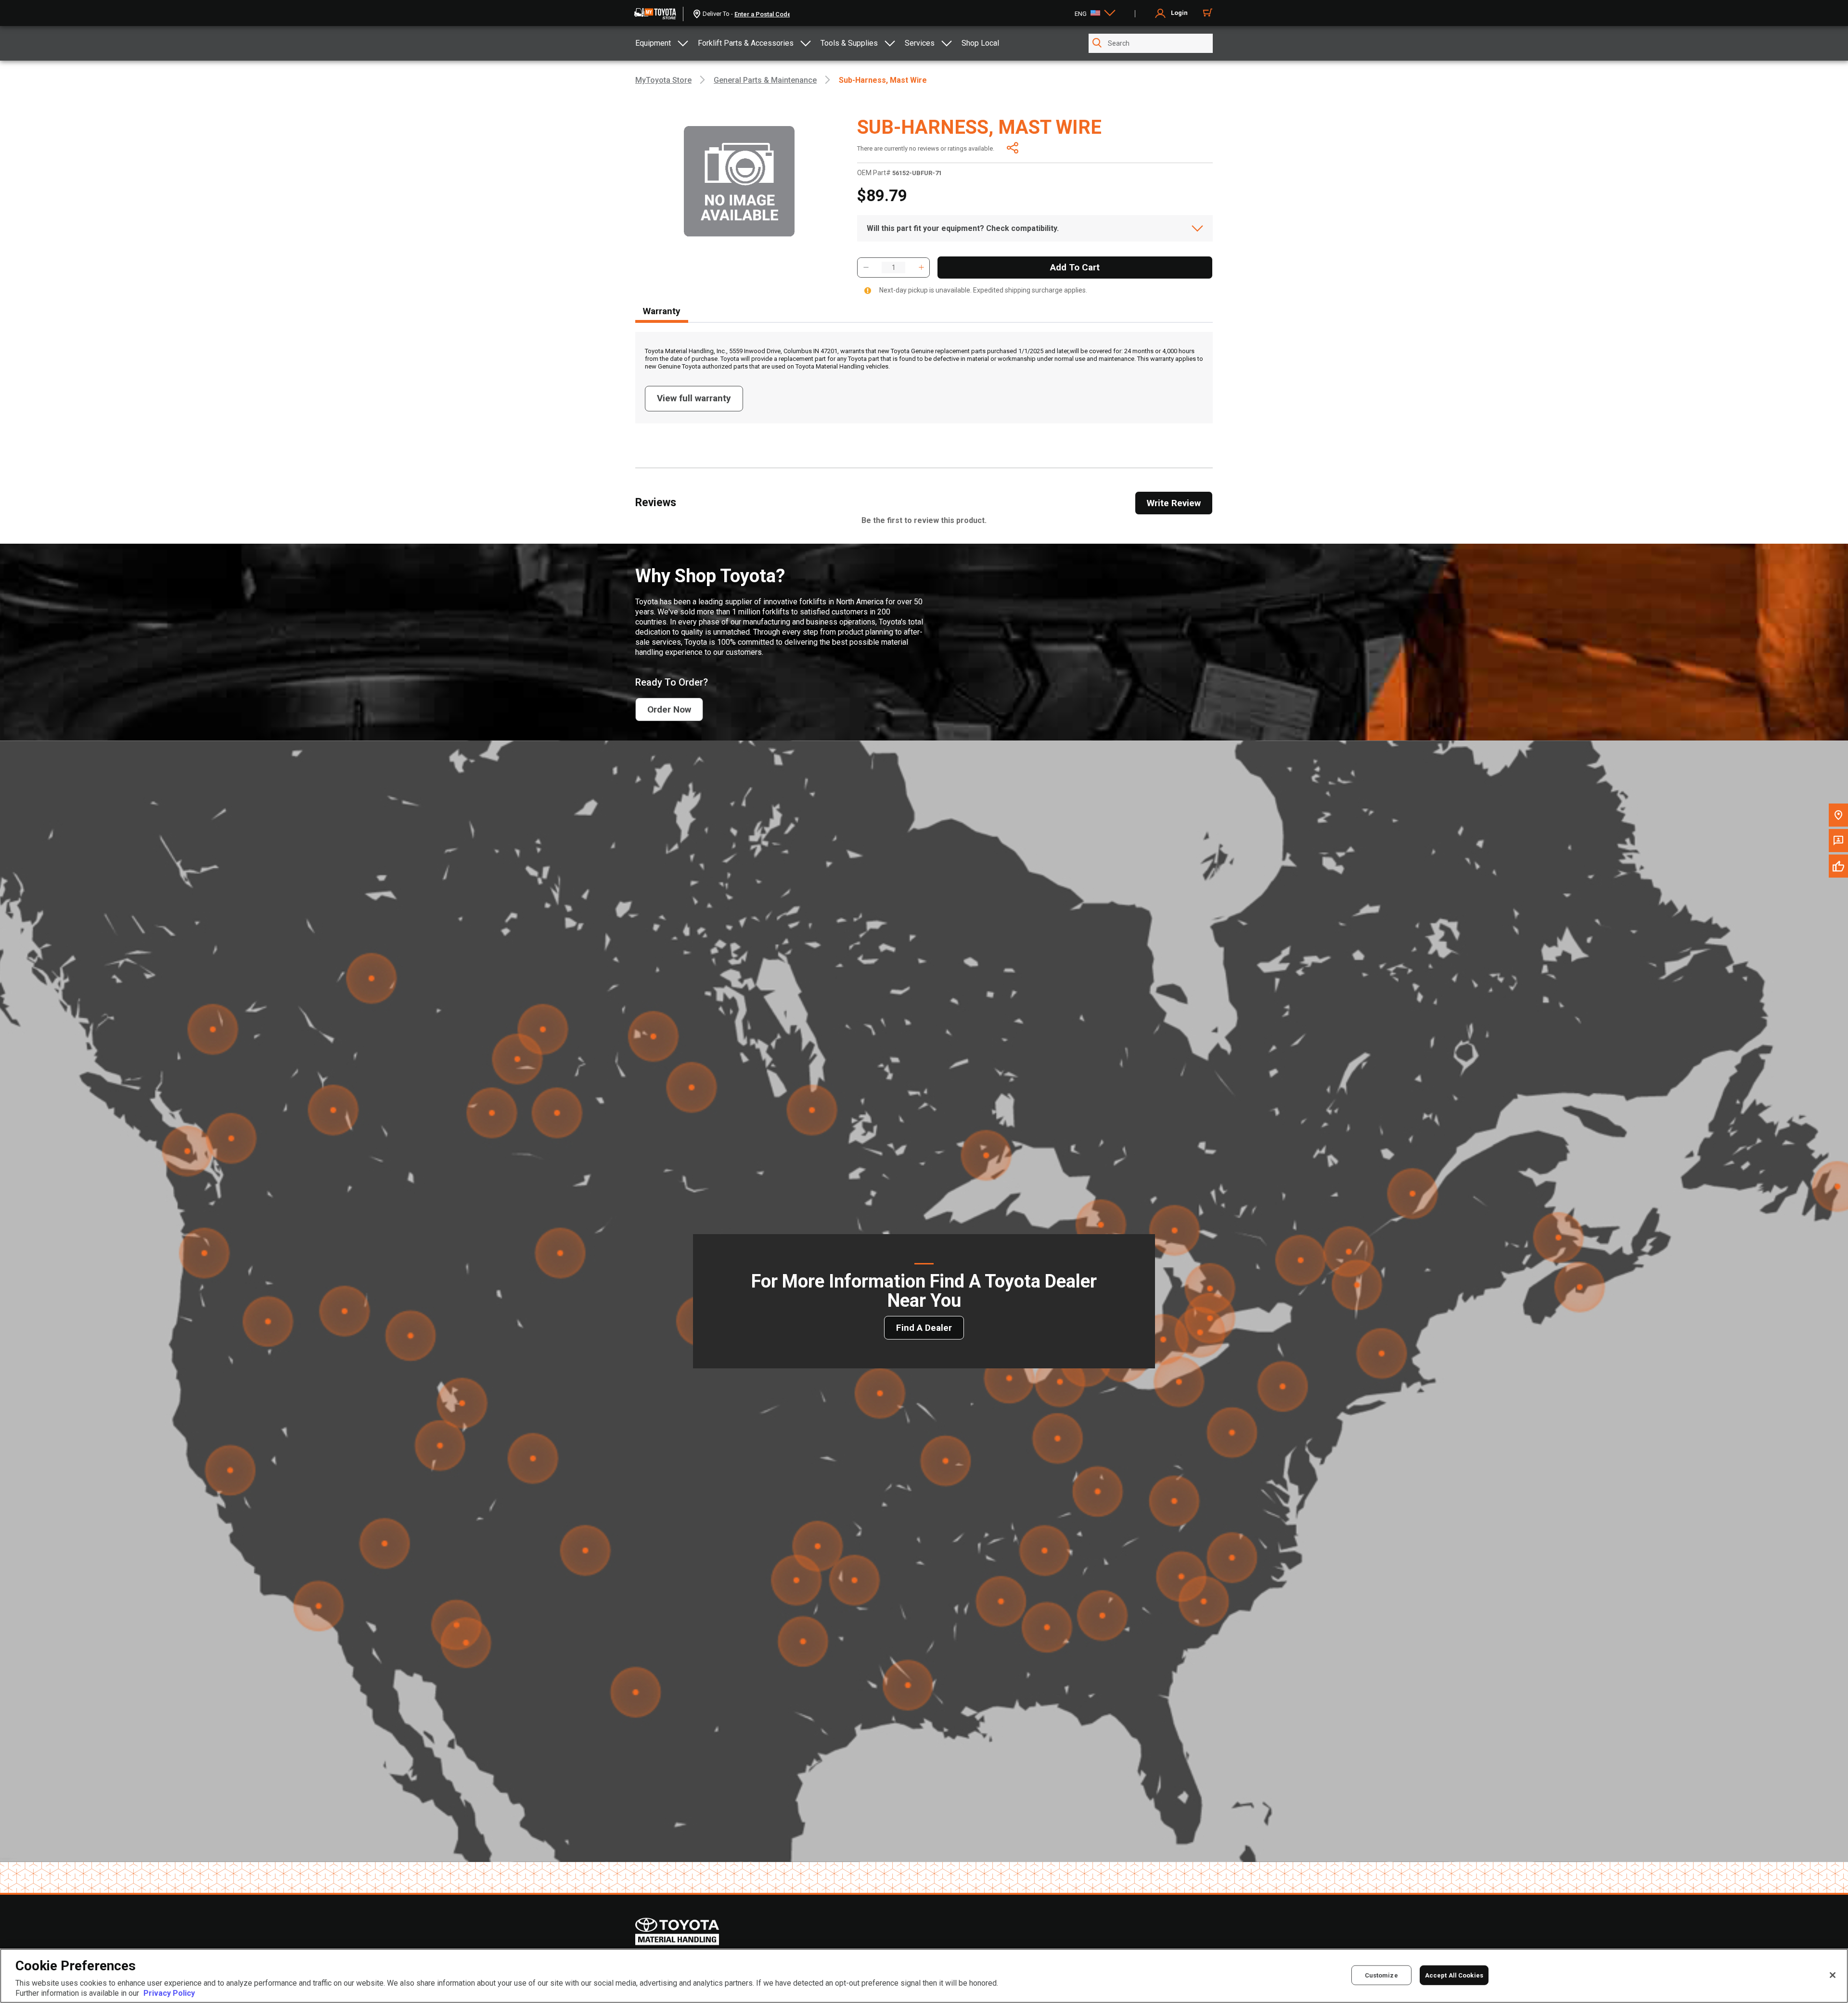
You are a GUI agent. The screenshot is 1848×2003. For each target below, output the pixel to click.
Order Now (669, 709)
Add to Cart (1075, 267)
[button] (866, 268)
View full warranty (694, 398)
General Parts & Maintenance (765, 80)
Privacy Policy (169, 1993)
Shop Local (980, 43)
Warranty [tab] (662, 311)
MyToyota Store (663, 80)
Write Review (1174, 503)
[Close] (1833, 1975)
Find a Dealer (924, 1328)
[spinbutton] (893, 268)
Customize (1381, 1975)
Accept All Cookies (1454, 1975)
